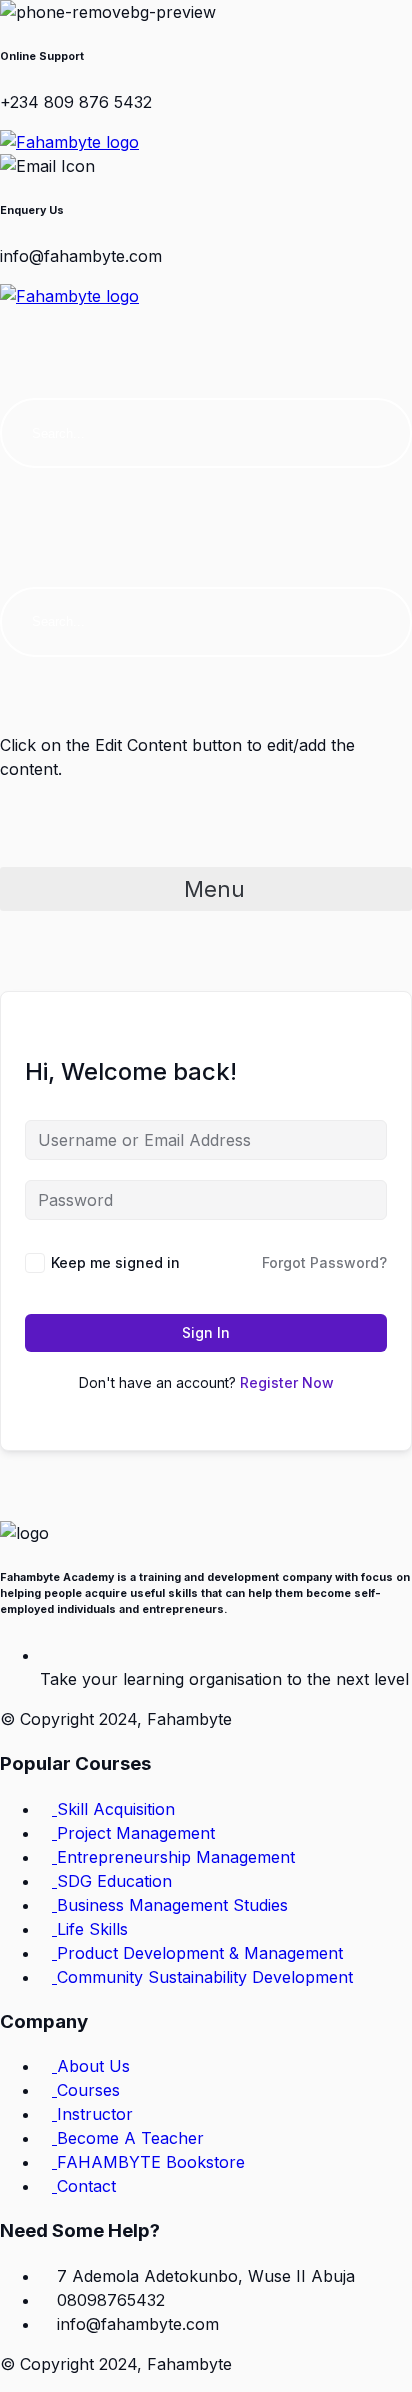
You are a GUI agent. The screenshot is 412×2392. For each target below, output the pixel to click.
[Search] (377, 433)
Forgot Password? (324, 1262)
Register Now (287, 1382)
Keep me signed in (115, 1262)
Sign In (206, 1332)
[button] (206, 327)
